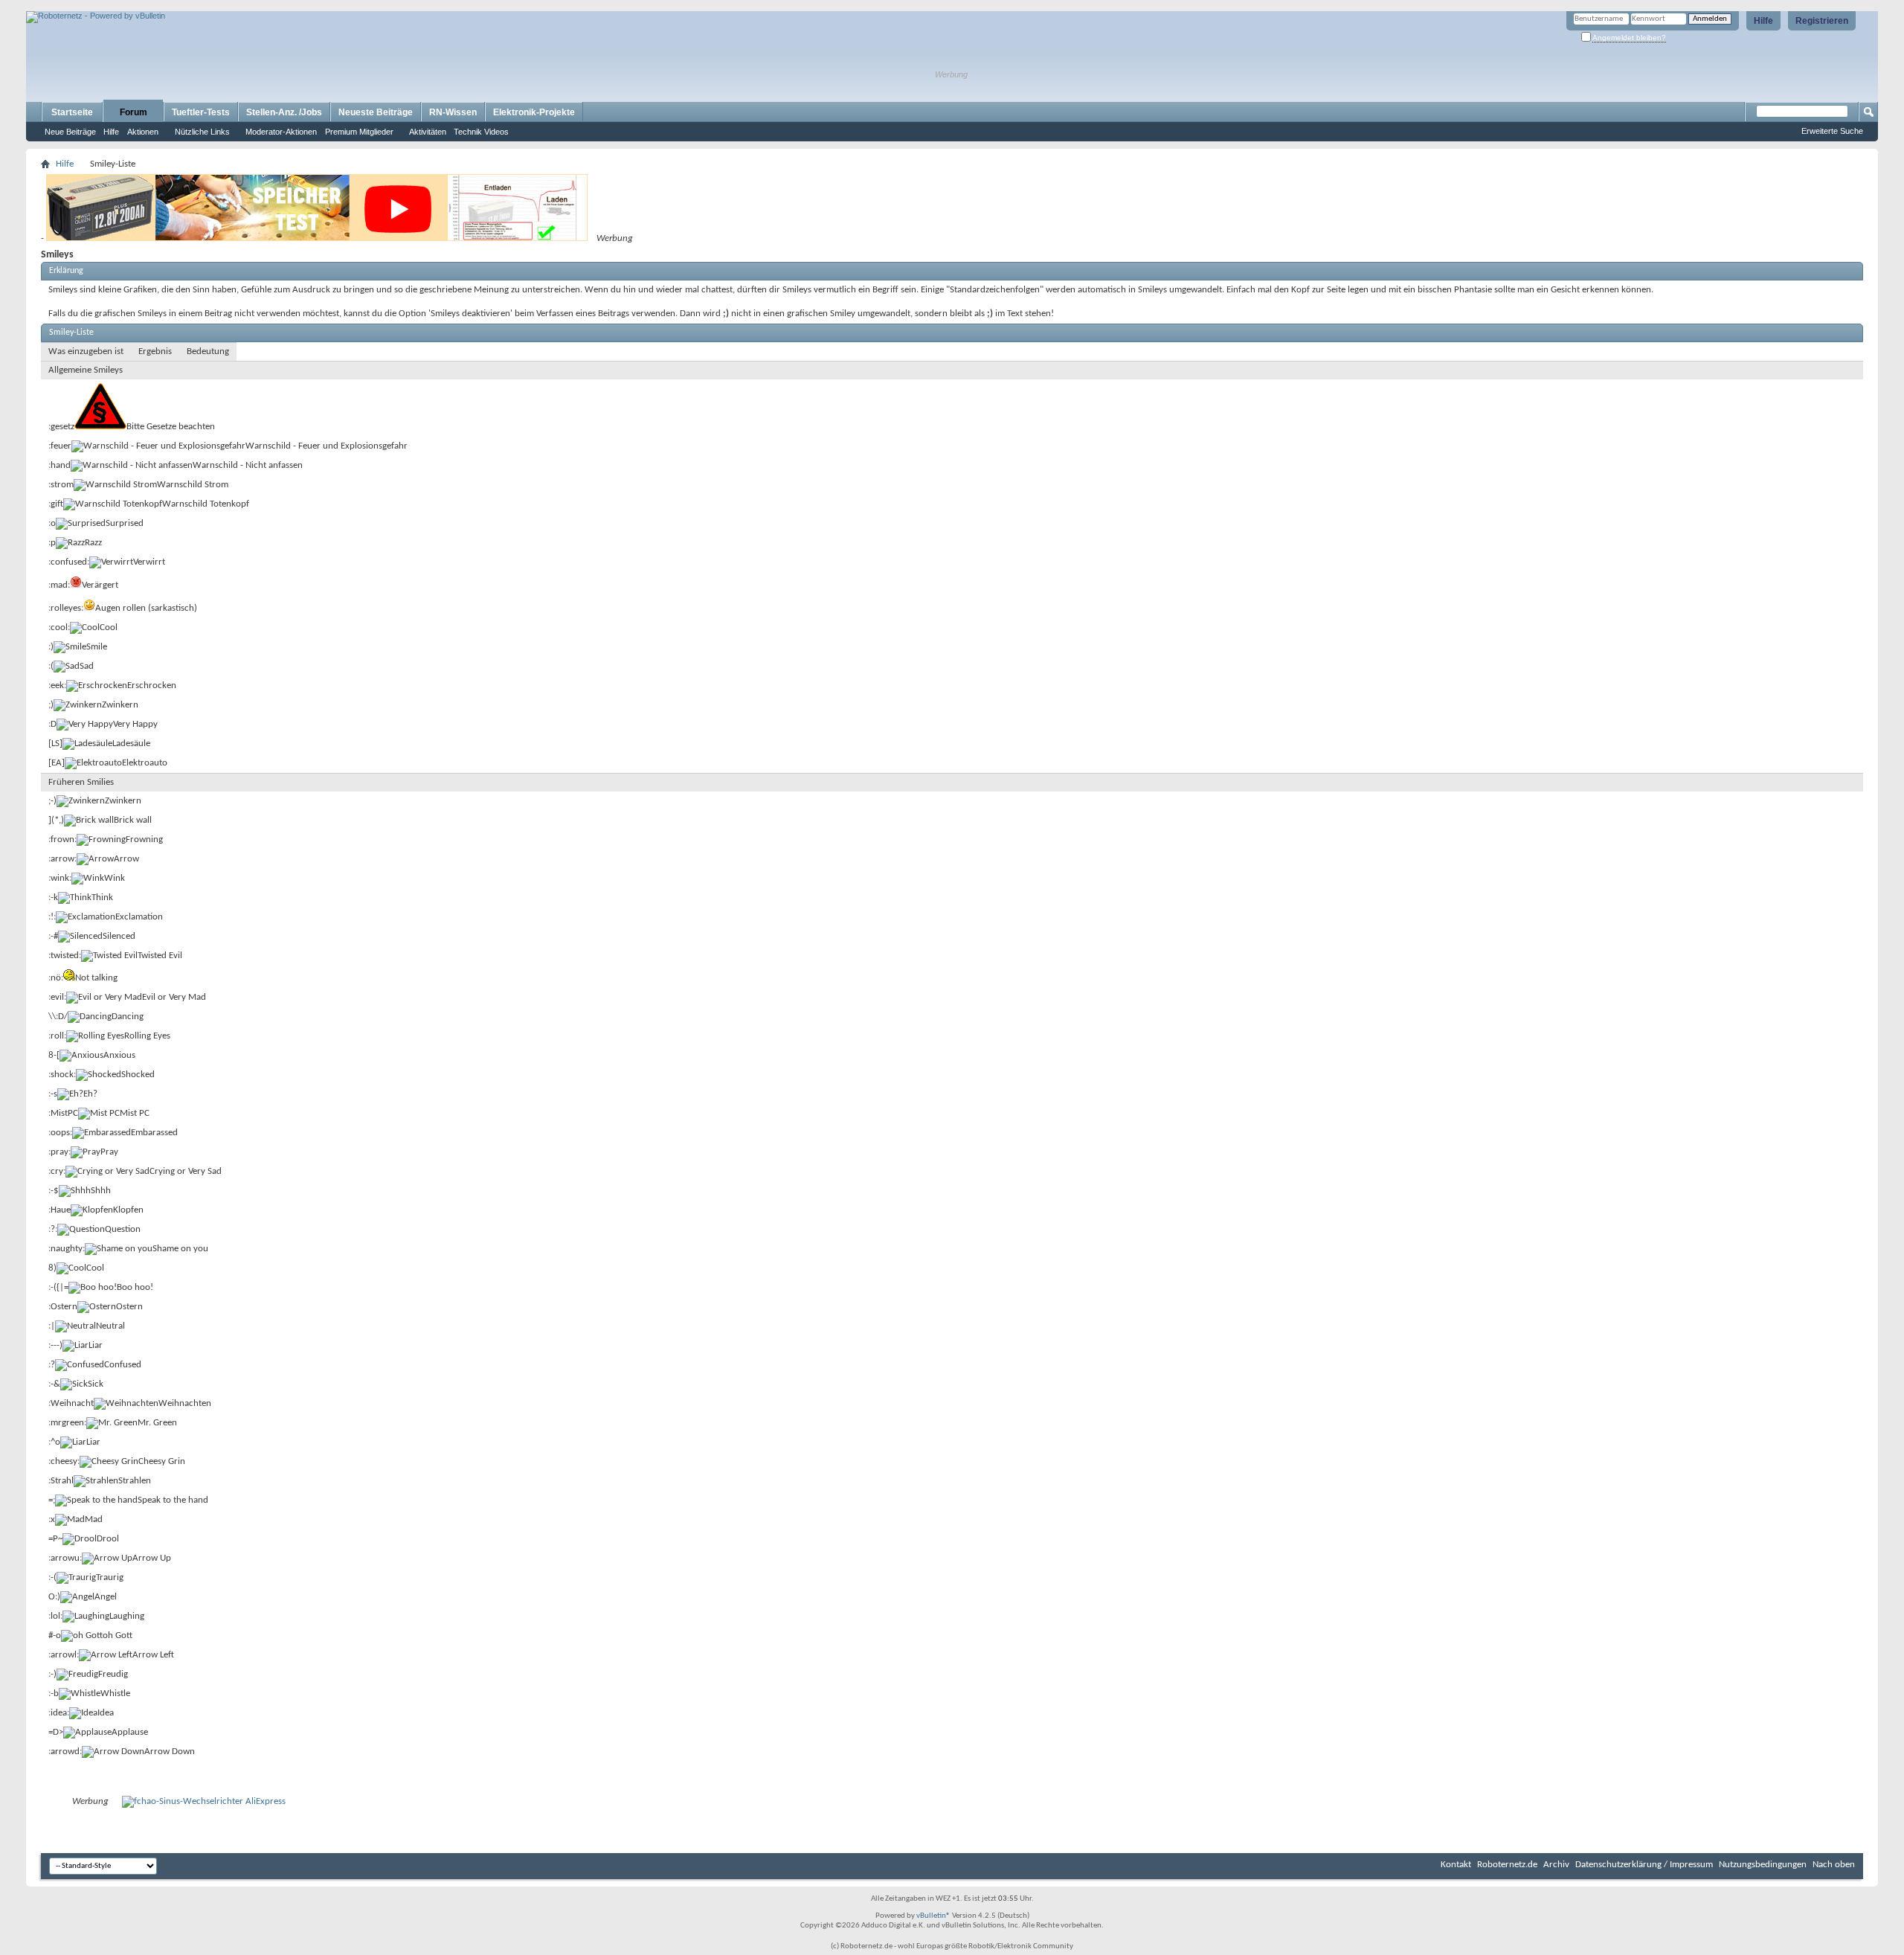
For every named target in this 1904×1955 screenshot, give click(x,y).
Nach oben (1834, 1865)
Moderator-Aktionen (281, 132)
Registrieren (1822, 21)
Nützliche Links (202, 132)
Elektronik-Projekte (534, 112)
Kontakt (1456, 1865)
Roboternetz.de (1507, 1865)
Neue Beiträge (70, 132)
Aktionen (143, 132)
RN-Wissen (453, 112)
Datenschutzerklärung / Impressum (1644, 1865)
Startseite (72, 112)
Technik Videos (481, 132)
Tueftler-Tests (201, 112)
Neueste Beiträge (376, 112)
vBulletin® (933, 1916)
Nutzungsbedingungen (1763, 1865)
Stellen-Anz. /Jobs (284, 112)
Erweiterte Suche (1832, 131)
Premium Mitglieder (359, 132)
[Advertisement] (200, 6)
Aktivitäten (428, 132)
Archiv (1556, 1865)
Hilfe (1763, 21)
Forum (134, 112)
